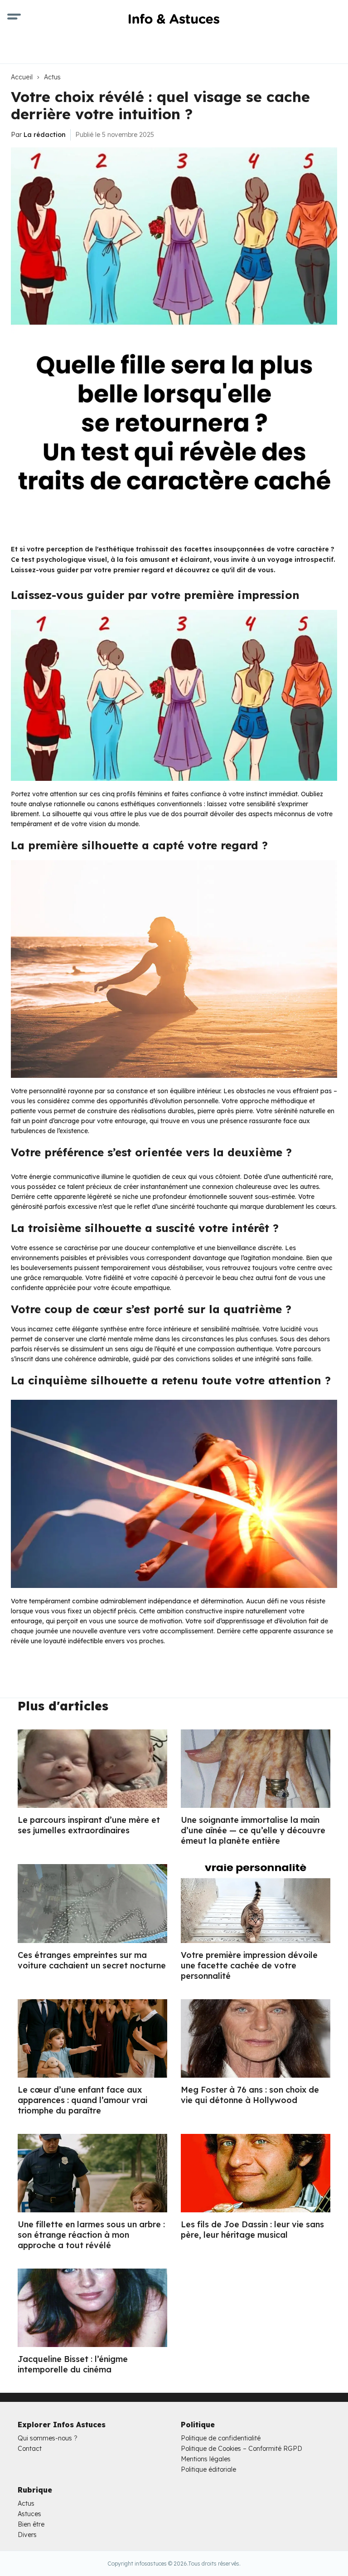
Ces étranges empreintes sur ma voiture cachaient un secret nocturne (92, 1960)
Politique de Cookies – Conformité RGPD (242, 2449)
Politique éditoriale (208, 2469)
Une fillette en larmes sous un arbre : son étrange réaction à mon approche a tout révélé (91, 2235)
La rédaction (45, 135)
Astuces (29, 2514)
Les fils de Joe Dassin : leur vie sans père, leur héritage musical (252, 2230)
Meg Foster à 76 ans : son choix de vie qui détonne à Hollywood (250, 2095)
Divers (27, 2535)
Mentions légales (206, 2459)
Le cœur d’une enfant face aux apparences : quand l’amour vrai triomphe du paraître (82, 2100)
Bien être (31, 2524)
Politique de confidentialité (221, 2438)
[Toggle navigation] (14, 18)
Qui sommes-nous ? (48, 2438)
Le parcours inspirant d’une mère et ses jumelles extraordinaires (89, 1825)
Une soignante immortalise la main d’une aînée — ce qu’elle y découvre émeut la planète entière (253, 1830)
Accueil (22, 77)
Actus (52, 77)
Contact (30, 2449)
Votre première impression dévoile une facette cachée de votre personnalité (249, 1965)
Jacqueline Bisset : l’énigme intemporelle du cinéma (73, 2364)
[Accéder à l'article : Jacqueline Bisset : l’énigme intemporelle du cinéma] (92, 2308)
